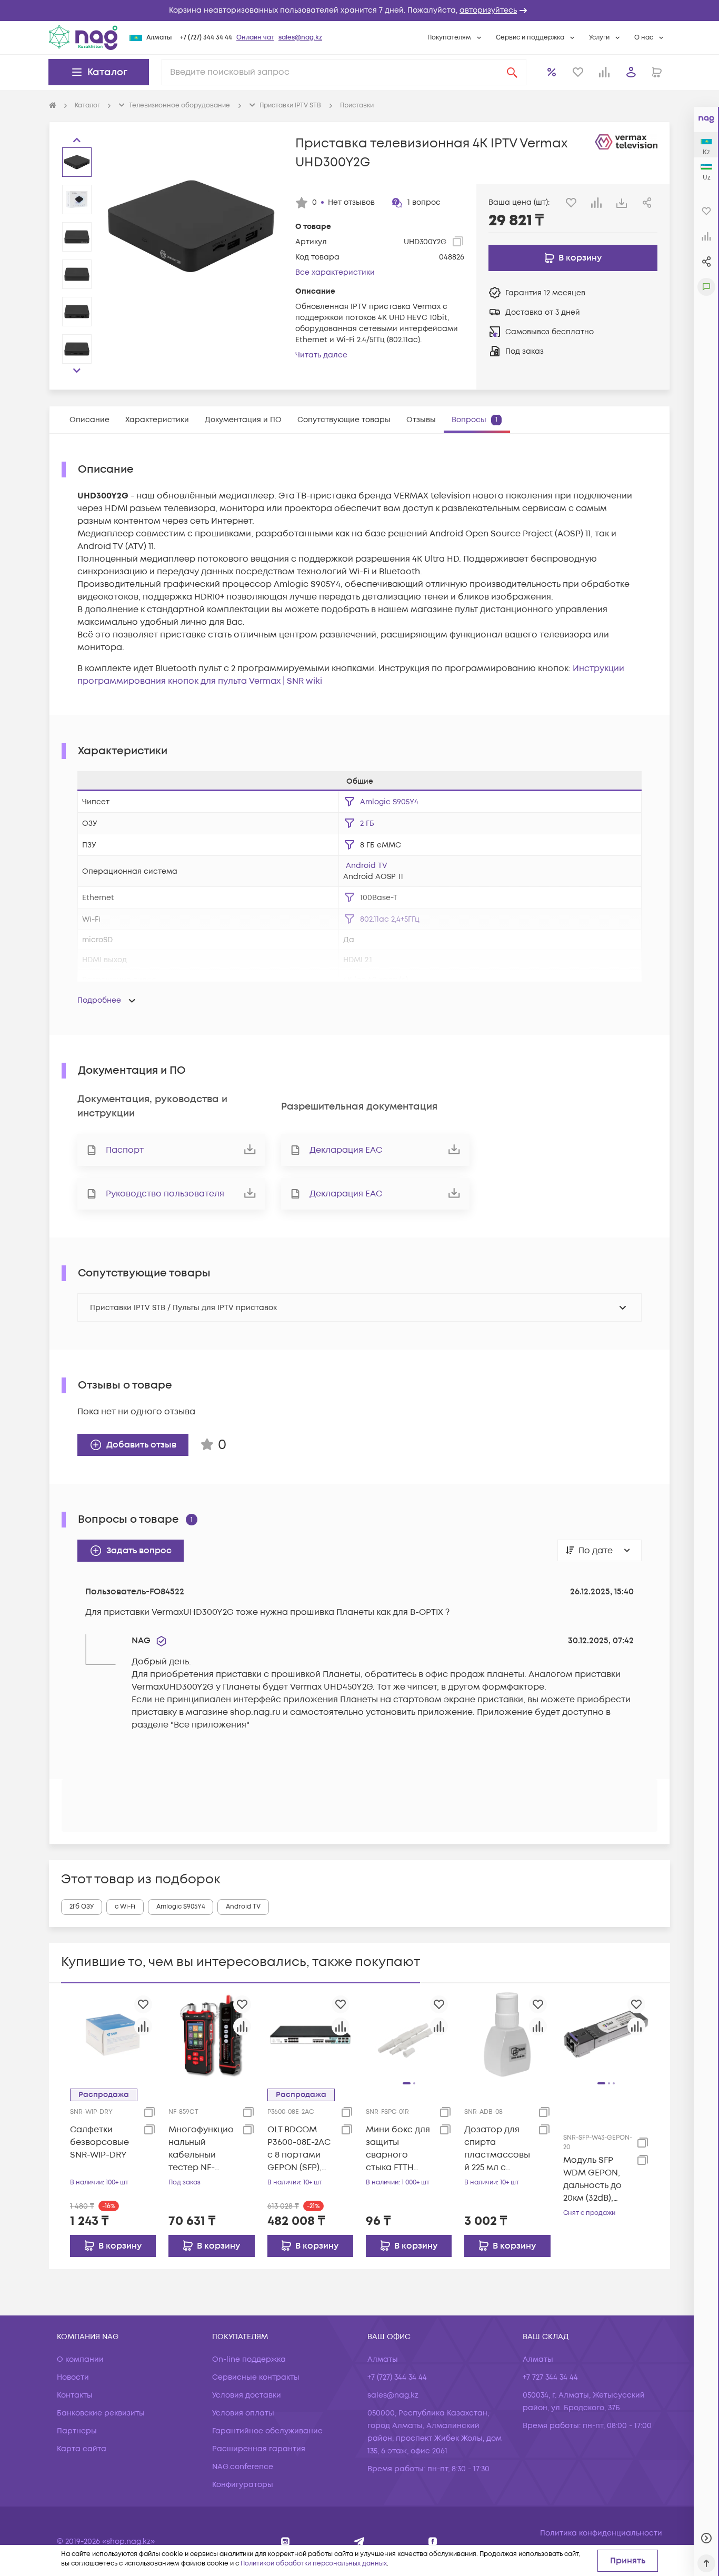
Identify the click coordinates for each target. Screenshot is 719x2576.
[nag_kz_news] (359, 2542)
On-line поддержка (249, 2359)
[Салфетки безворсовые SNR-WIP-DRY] (113, 2034)
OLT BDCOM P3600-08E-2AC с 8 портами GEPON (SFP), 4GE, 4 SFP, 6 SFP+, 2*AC (299, 2149)
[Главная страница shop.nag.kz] (83, 37)
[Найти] (512, 72)
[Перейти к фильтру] (349, 845)
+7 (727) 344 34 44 (206, 38)
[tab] (89, 420)
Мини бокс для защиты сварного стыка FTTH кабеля (398, 2149)
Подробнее (99, 1000)
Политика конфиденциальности (601, 2533)
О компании (80, 2359)
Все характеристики (335, 272)
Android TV (367, 866)
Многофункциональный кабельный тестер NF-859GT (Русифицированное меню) (202, 2149)
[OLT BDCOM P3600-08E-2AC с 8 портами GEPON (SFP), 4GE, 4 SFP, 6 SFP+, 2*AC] (310, 2034)
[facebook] (433, 2542)
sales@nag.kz (300, 38)
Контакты (75, 2395)
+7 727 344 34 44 (550, 2377)
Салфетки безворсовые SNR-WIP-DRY (99, 2142)
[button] (359, 11)
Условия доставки (247, 2395)
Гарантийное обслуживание (267, 2431)
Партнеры (77, 2431)
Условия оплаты (243, 2413)
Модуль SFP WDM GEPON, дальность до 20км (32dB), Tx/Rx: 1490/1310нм (592, 2179)
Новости (73, 2377)
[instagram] (286, 2542)
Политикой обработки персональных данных (314, 2564)
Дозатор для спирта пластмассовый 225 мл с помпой (497, 2149)
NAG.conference (243, 2467)
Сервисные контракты (256, 2377)
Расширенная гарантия (259, 2449)
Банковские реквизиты (101, 2413)
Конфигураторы (243, 2485)
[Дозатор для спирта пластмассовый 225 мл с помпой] (507, 2034)
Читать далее (321, 355)
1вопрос (424, 202)
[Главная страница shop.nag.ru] (53, 106)
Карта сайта (82, 2449)
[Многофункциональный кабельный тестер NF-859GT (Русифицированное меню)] (211, 2034)
